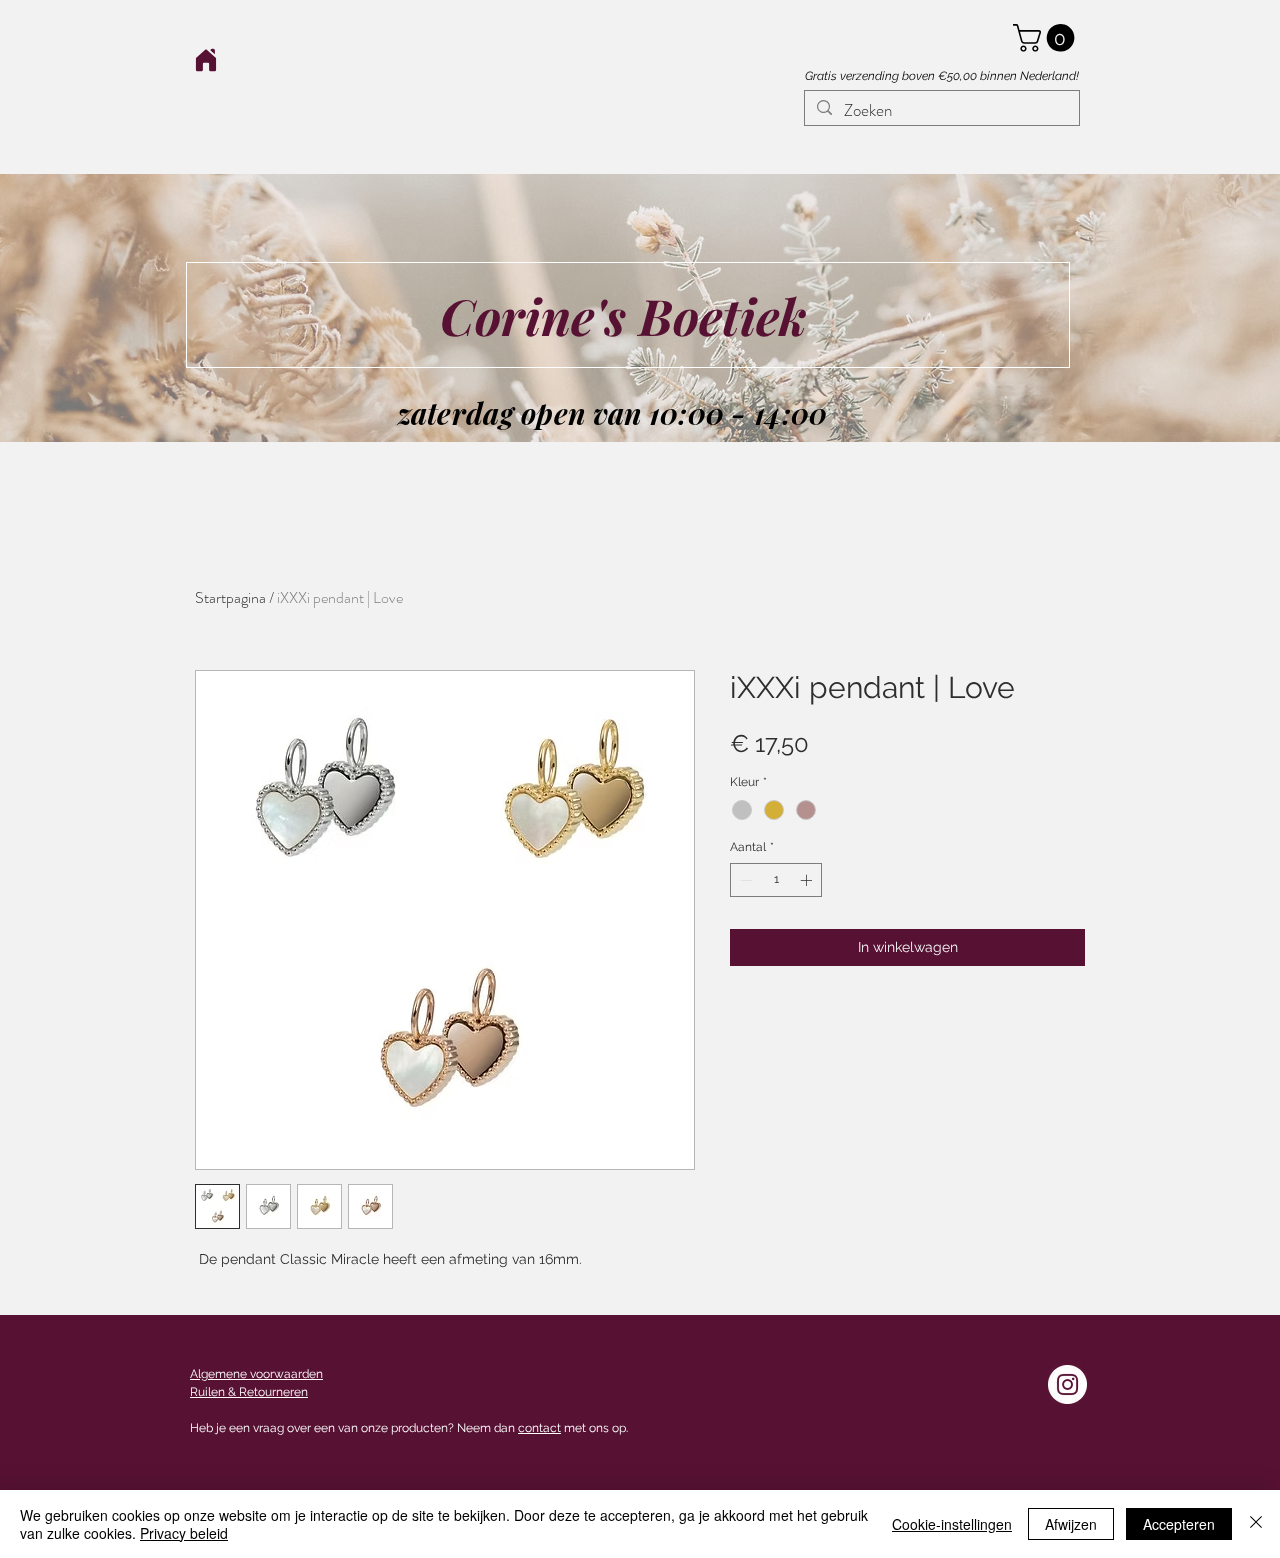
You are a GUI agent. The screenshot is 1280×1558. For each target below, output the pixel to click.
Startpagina (230, 597)
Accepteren (1179, 1524)
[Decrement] (744, 880)
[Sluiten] (1256, 1524)
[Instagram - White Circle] (1067, 1384)
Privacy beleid (184, 1533)
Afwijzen (1071, 1524)
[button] (1047, 38)
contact (539, 1428)
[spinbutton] (776, 880)
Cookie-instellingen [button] (952, 1524)
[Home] (205, 59)
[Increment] (808, 880)
